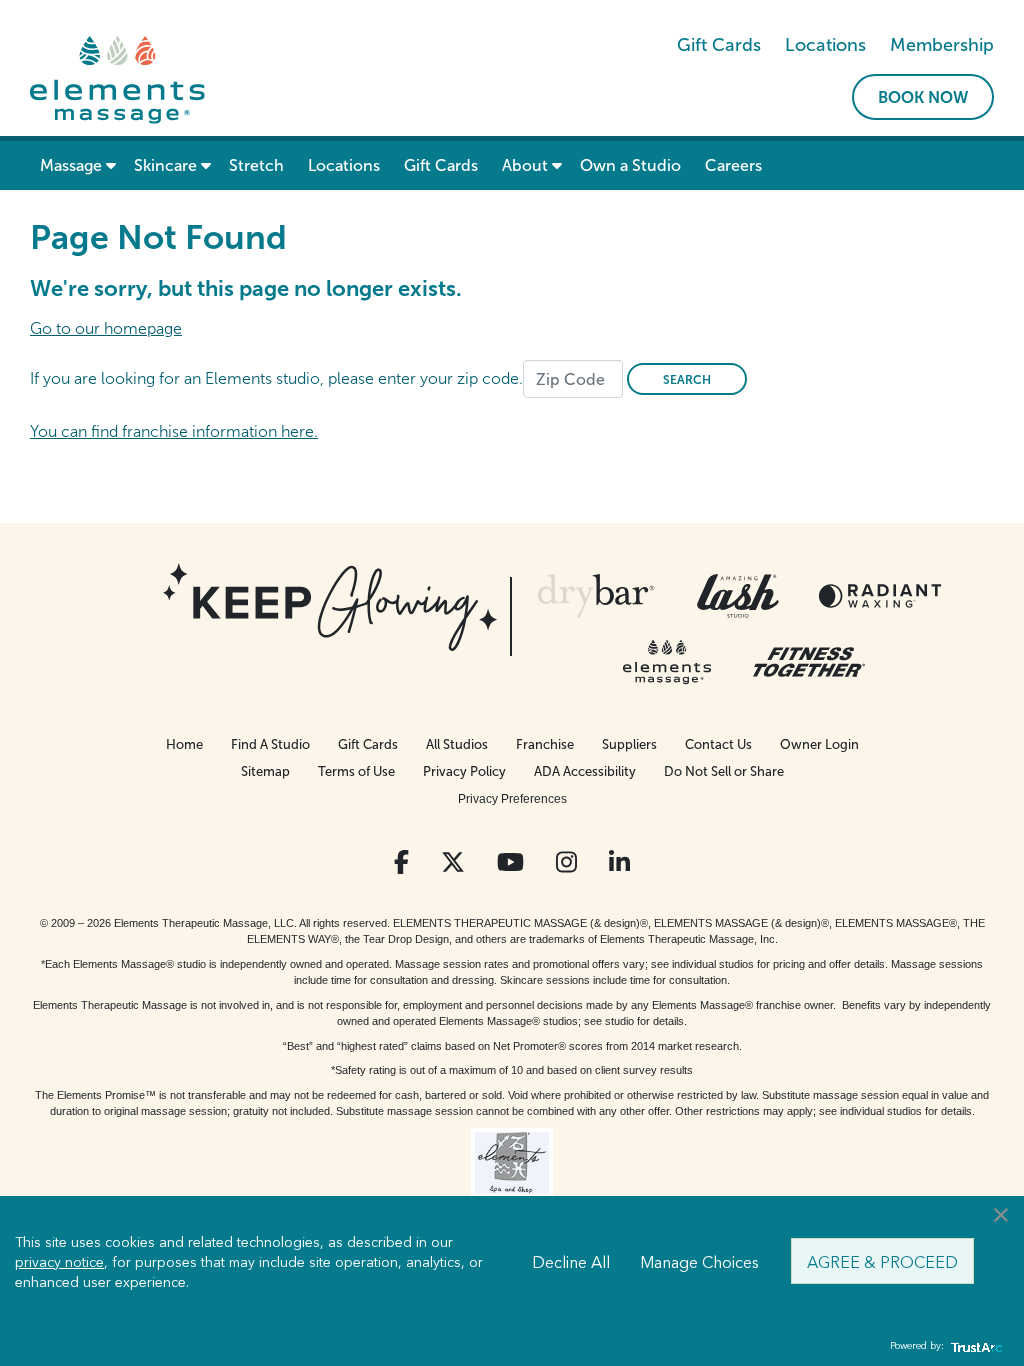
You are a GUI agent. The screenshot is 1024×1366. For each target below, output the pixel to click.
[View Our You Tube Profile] (510, 862)
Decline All (571, 1261)
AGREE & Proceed (882, 1261)
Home (184, 744)
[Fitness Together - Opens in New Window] (809, 662)
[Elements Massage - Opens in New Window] (667, 662)
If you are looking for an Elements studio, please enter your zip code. (276, 378)
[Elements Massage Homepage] (117, 78)
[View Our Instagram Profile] (566, 862)
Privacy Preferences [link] (512, 799)
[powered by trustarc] (974, 1346)
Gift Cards (719, 45)
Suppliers (629, 744)
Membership (942, 45)
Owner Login (819, 744)
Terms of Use (356, 771)
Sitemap (265, 771)
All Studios (457, 744)
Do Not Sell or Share (724, 771)
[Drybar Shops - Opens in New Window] (596, 596)
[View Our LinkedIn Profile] (619, 862)
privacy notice (59, 1261)
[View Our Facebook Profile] (401, 862)
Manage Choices (699, 1261)
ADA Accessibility (585, 771)
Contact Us (718, 744)
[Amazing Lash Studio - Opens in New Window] (738, 596)
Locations (825, 45)
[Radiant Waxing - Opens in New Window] (880, 596)
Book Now (923, 97)
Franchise (545, 744)
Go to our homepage (106, 328)
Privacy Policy (464, 771)
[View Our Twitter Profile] (453, 862)
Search (687, 380)
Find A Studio (270, 744)
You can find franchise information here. (174, 431)
